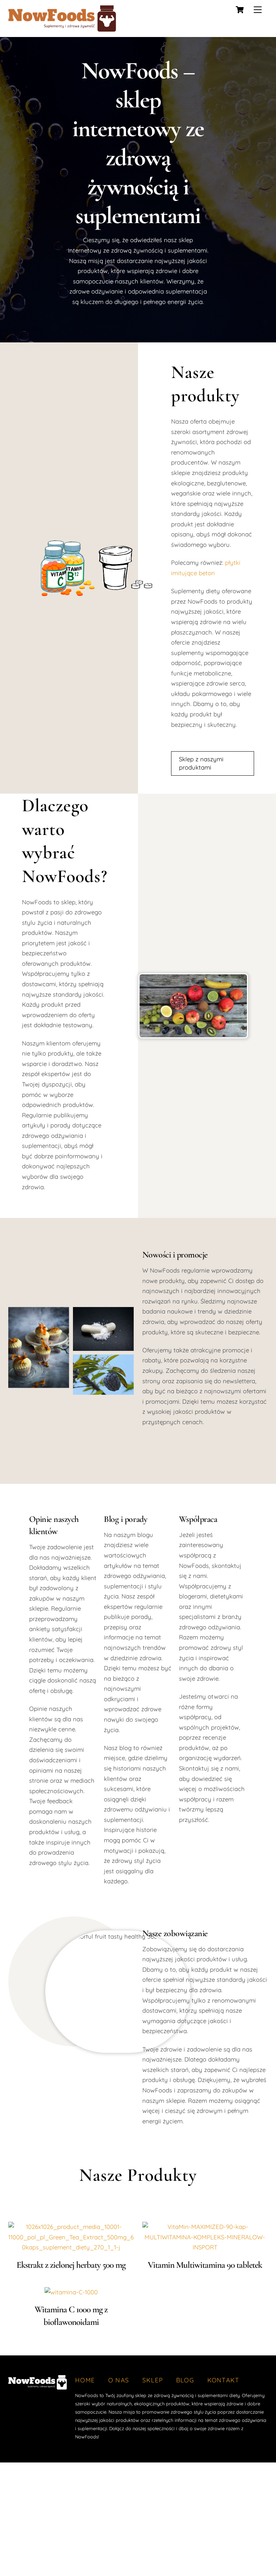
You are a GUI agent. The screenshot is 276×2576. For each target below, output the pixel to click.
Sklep (153, 2380)
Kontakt (224, 2380)
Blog (185, 2380)
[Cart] (240, 10)
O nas (119, 2380)
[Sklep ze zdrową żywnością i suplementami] (62, 29)
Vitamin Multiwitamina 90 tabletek (205, 2265)
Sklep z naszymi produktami (201, 763)
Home (85, 2380)
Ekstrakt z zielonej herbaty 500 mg (71, 2265)
